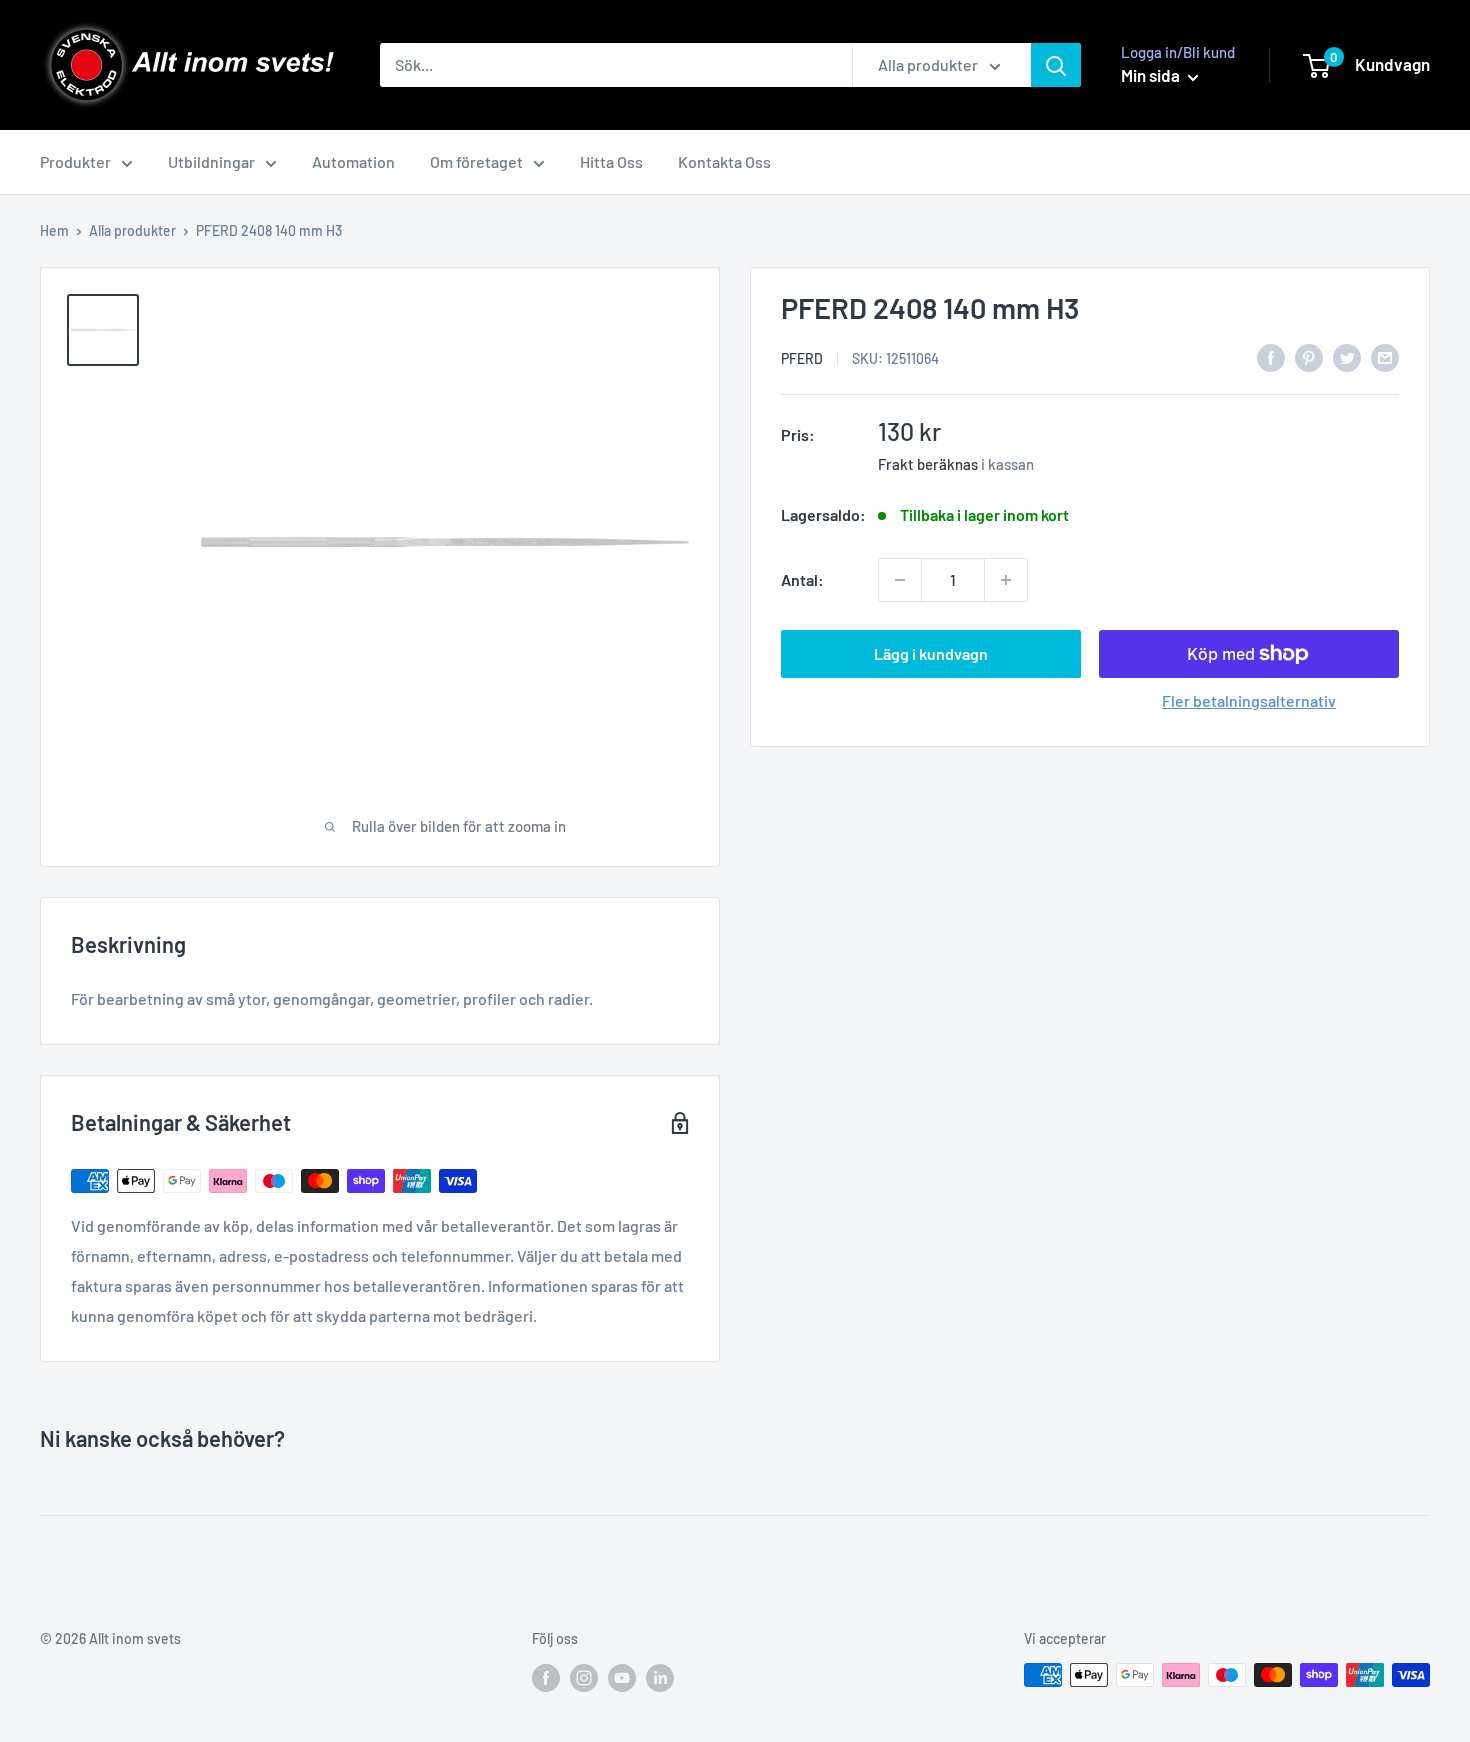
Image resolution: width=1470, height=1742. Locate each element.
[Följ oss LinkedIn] (660, 1677)
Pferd (802, 358)
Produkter (75, 161)
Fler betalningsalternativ (1249, 700)
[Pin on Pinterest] (1309, 356)
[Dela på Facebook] (1271, 356)
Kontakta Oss (724, 161)
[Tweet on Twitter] (1347, 356)
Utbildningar (211, 161)
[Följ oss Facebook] (546, 1677)
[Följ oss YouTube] (622, 1677)
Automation (353, 161)
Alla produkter (132, 230)
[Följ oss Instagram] (584, 1677)
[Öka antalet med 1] (1006, 580)
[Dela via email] (1385, 356)
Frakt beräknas (928, 464)
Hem (54, 230)
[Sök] (1056, 65)
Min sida (1152, 75)
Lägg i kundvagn (931, 653)
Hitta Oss (611, 161)
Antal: (802, 579)
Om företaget (476, 161)
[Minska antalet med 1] (900, 580)
